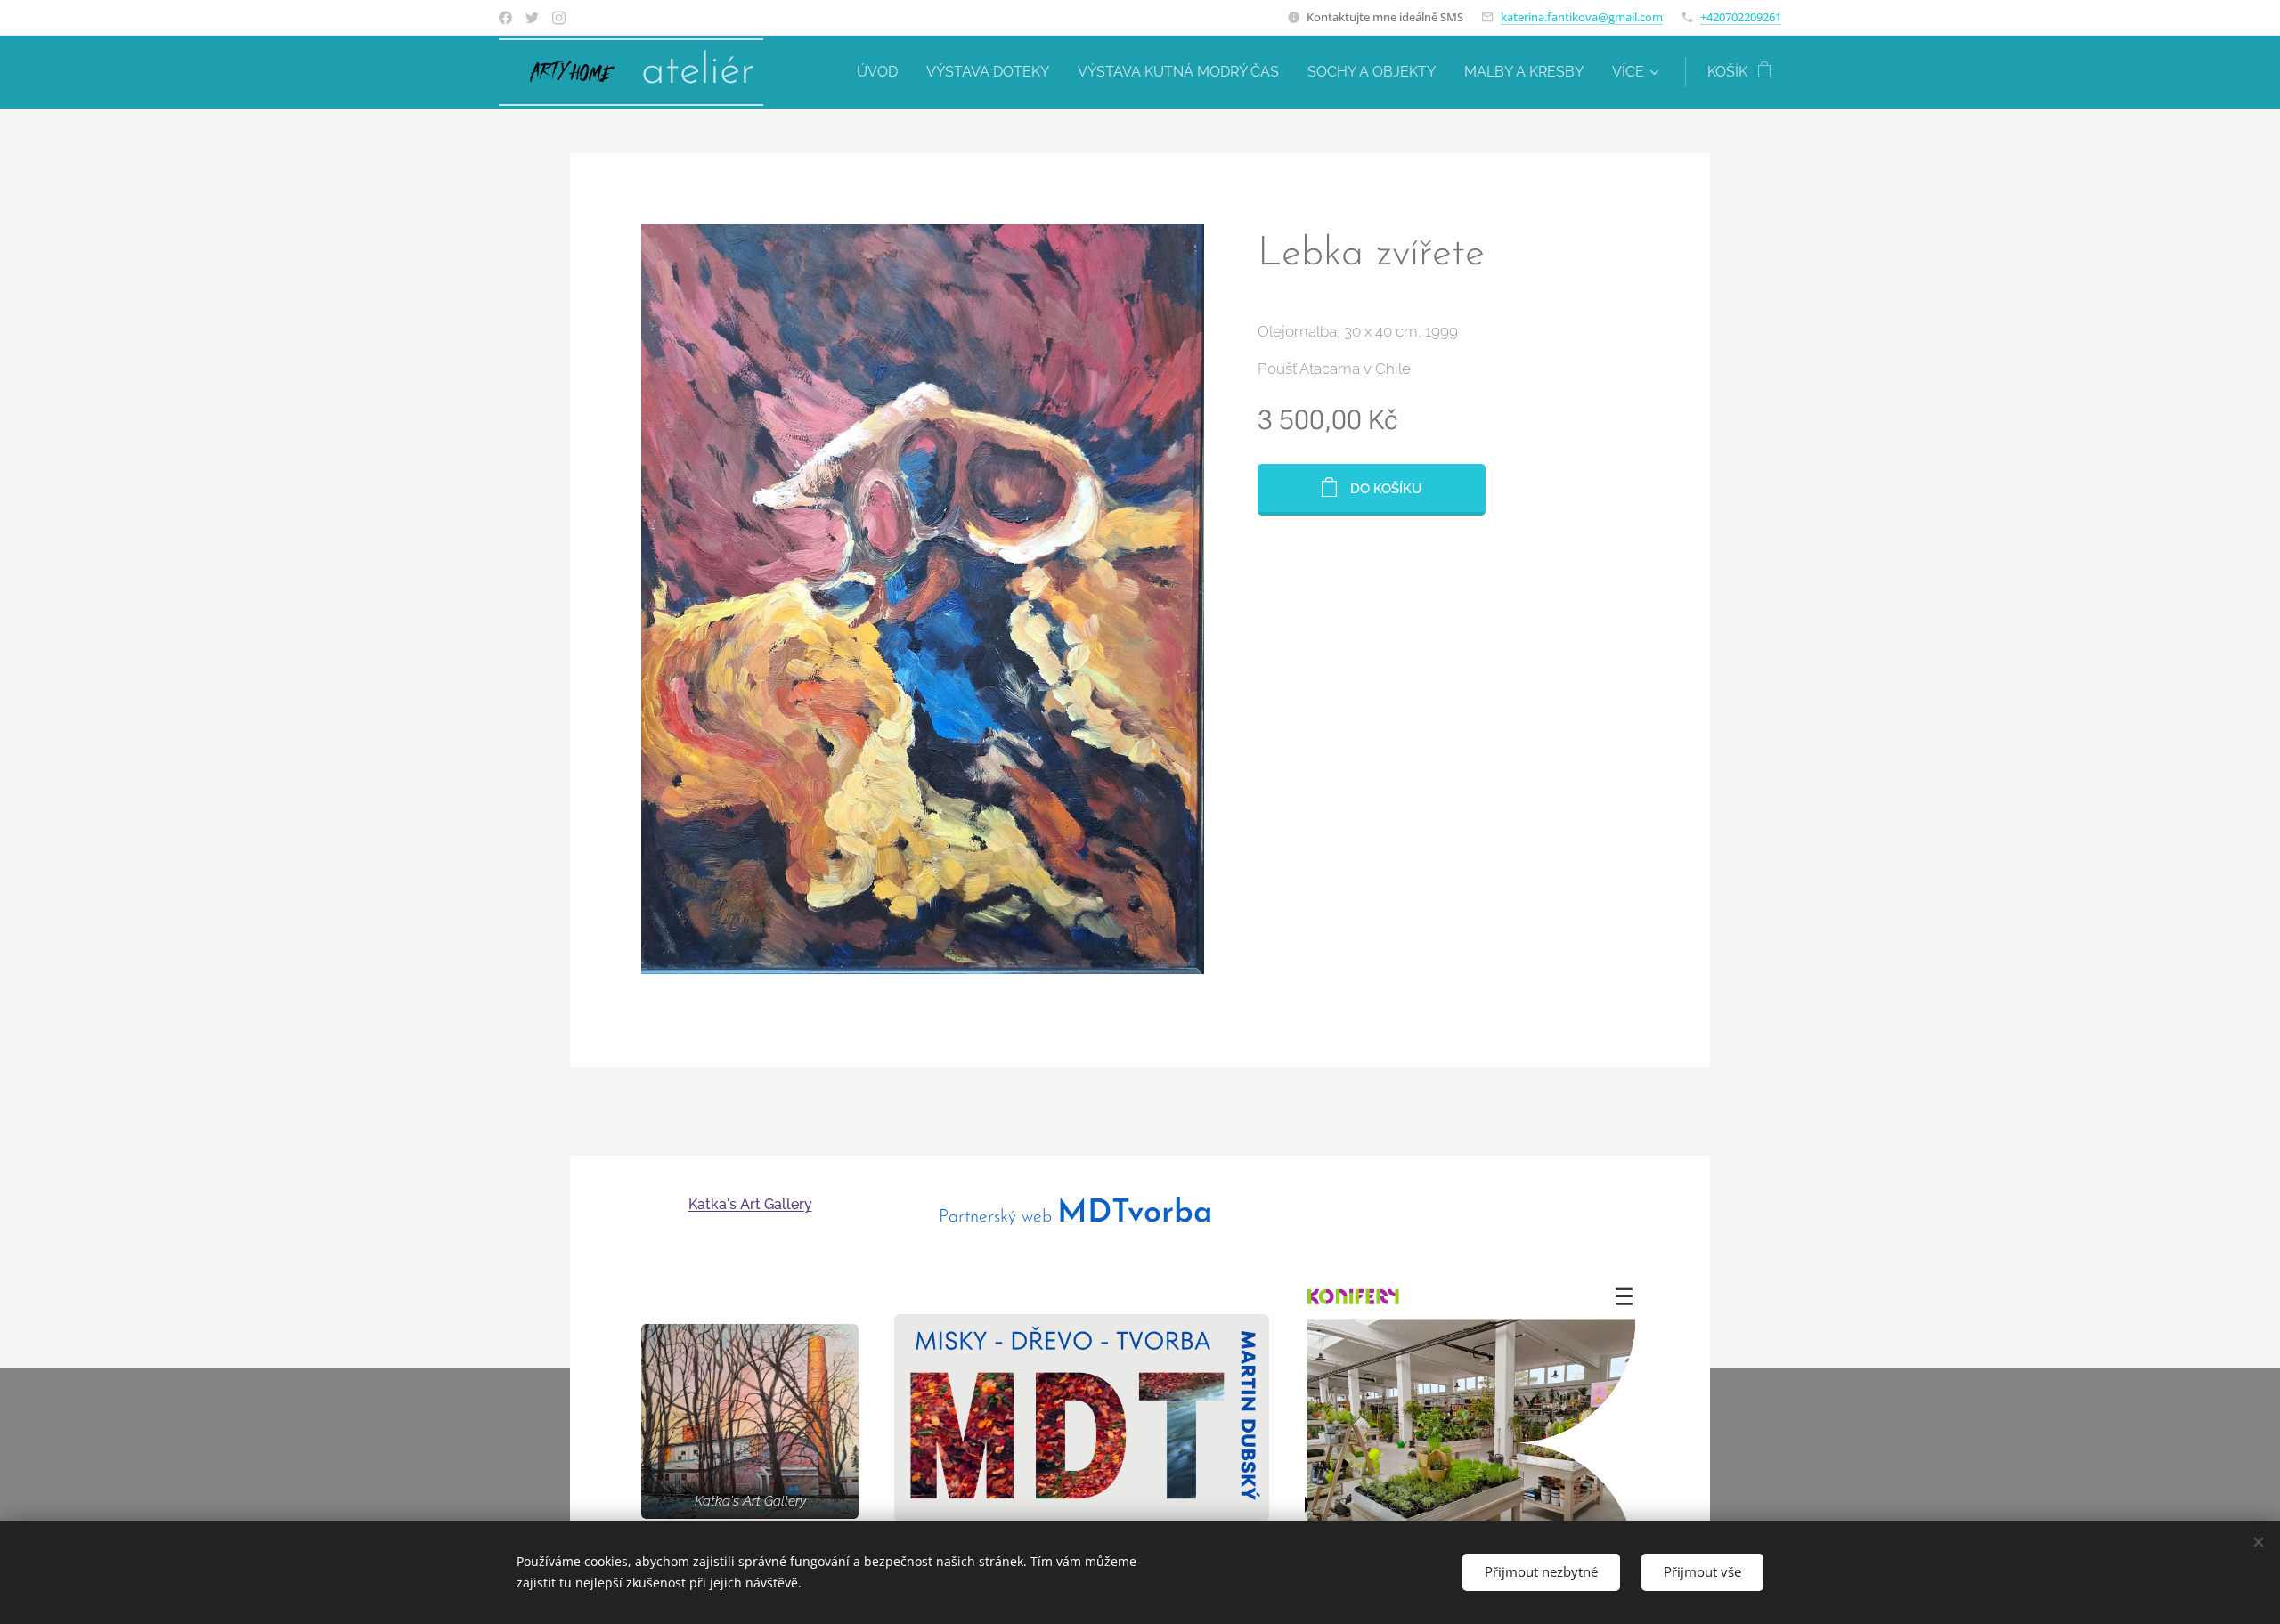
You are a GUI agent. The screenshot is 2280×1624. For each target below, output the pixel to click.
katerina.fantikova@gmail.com (1582, 17)
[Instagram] (559, 18)
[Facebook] (505, 18)
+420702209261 (1741, 17)
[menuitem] (882, 72)
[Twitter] (532, 18)
